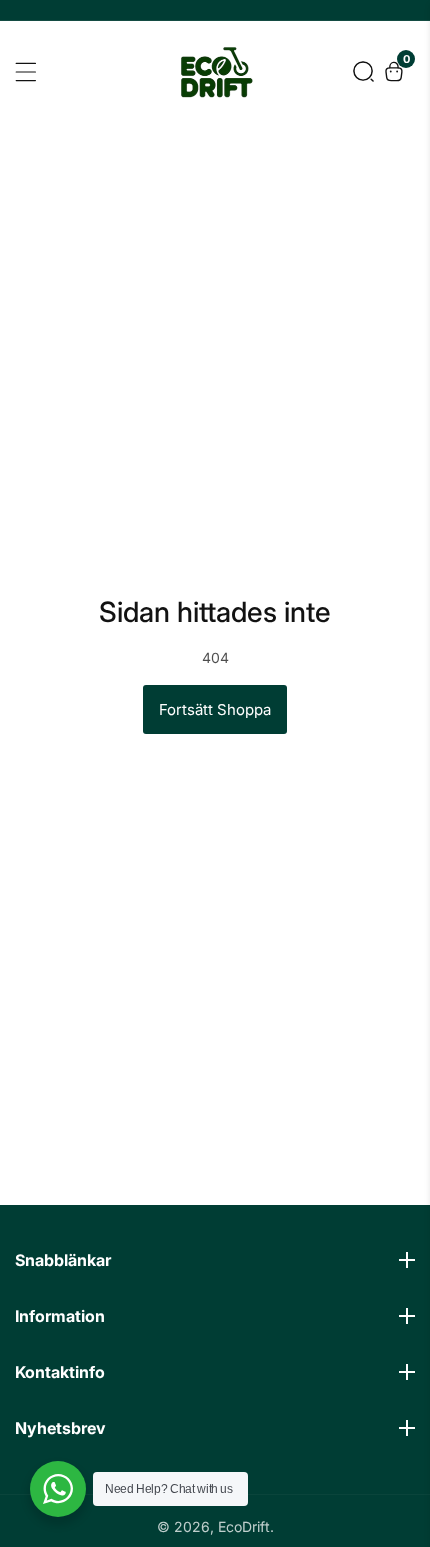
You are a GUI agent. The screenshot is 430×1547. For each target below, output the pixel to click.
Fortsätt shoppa (215, 709)
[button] (363, 71)
